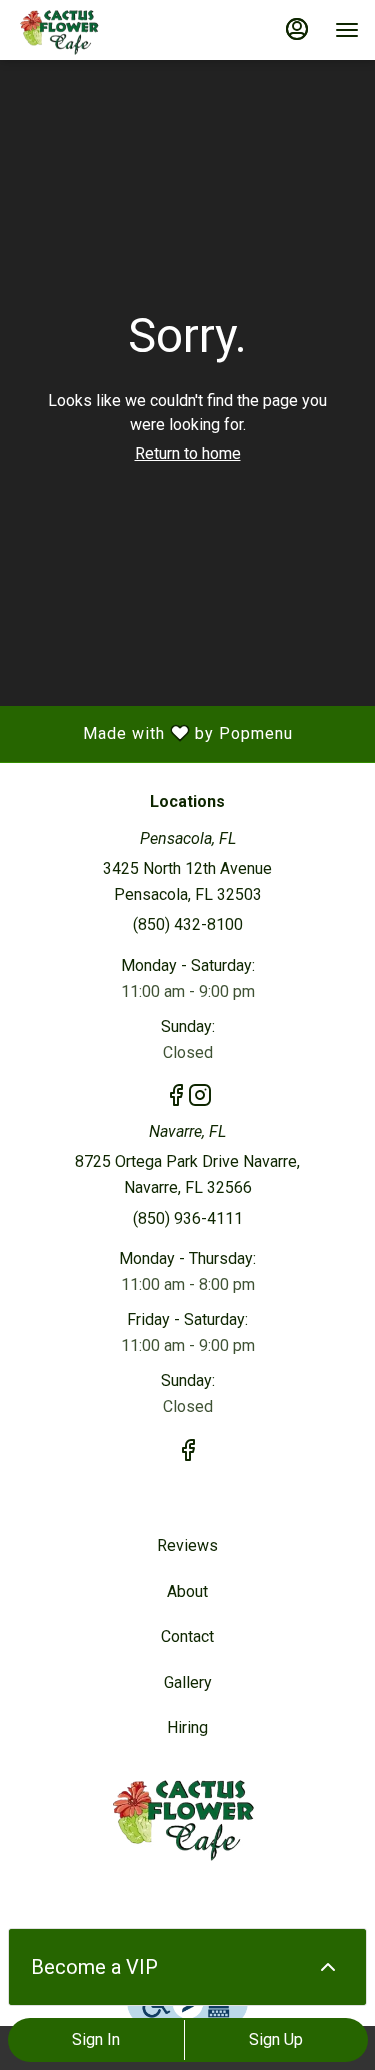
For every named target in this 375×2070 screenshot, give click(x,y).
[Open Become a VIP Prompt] (328, 1967)
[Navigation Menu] (347, 30)
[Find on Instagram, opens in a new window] (200, 1099)
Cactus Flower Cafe (187, 1816)
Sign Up (276, 2039)
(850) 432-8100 (188, 924)
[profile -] (297, 29)
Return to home (188, 453)
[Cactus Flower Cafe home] (106, 30)
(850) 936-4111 (188, 1218)
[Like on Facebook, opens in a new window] (176, 1099)
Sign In (96, 2039)
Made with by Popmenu (154, 734)
